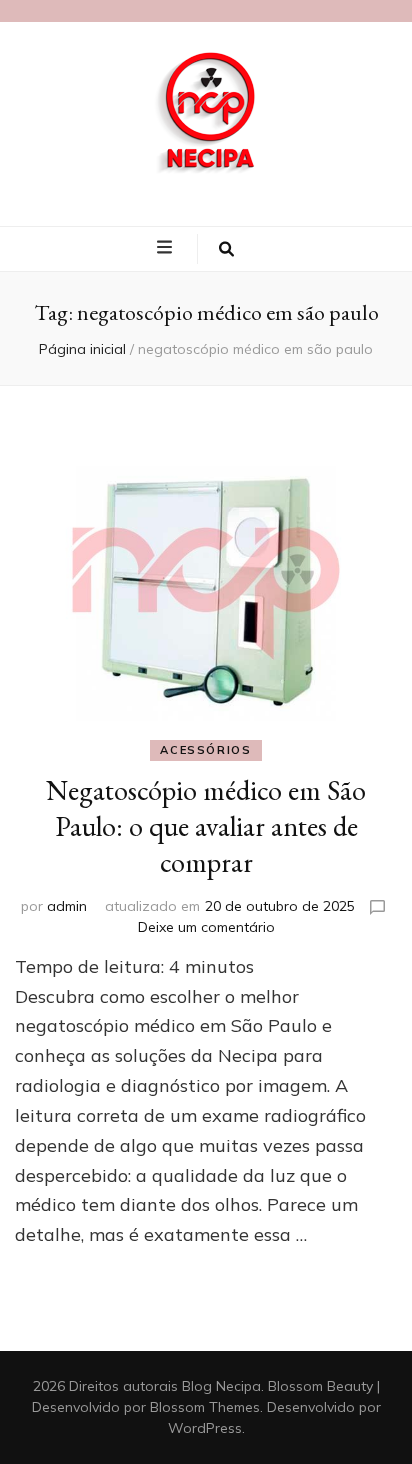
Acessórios (206, 750)
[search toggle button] (226, 249)
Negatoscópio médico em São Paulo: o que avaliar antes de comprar (206, 826)
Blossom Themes (205, 1407)
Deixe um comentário (206, 927)
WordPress (205, 1428)
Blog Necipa (221, 1386)
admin (67, 906)
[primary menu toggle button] (167, 248)
